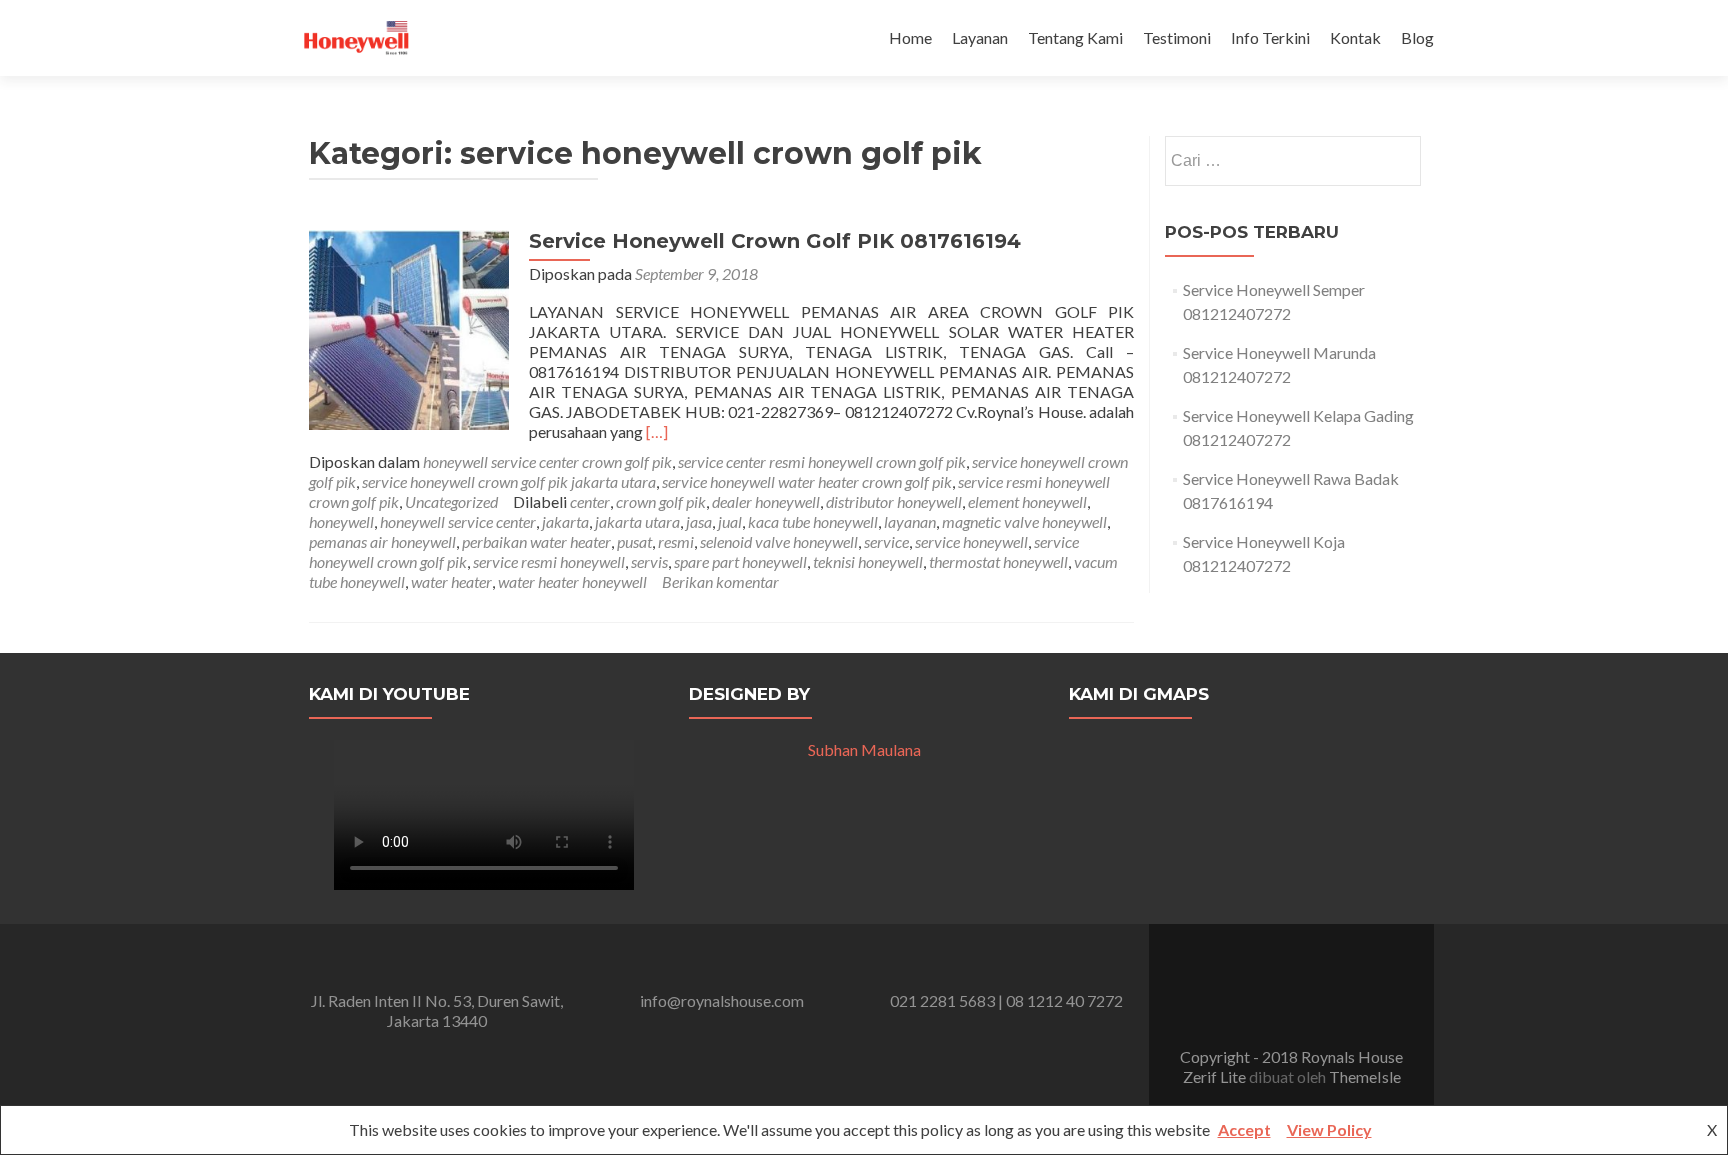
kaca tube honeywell (813, 521)
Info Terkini (1270, 37)
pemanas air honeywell (382, 541)
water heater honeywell (572, 581)
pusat (634, 541)
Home (910, 37)
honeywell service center (458, 521)
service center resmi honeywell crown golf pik (822, 461)
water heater (451, 581)
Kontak (1355, 37)
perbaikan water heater (536, 541)
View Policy (1329, 1129)
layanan (910, 521)
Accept (1244, 1129)
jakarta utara (637, 521)
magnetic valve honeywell (1024, 521)
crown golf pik (661, 501)
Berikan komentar (720, 581)
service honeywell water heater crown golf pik (807, 481)
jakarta (565, 521)
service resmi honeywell (549, 561)
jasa (699, 521)
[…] (657, 431)
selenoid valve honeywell (779, 541)
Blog (1417, 37)
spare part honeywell (740, 561)
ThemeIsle (1365, 1076)
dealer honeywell (766, 501)
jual (730, 521)
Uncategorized (451, 501)
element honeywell (1027, 501)
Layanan (980, 37)
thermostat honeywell (998, 561)
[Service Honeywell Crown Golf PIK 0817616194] (409, 327)
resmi (676, 541)
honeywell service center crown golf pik (547, 461)
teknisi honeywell (868, 561)
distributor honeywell (894, 501)
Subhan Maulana (864, 749)
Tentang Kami (1075, 37)
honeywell (341, 521)
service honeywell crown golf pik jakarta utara (509, 481)
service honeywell (971, 541)
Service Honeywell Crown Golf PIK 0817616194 (775, 241)
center (590, 501)
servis (649, 561)
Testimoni (1177, 37)
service (886, 541)
